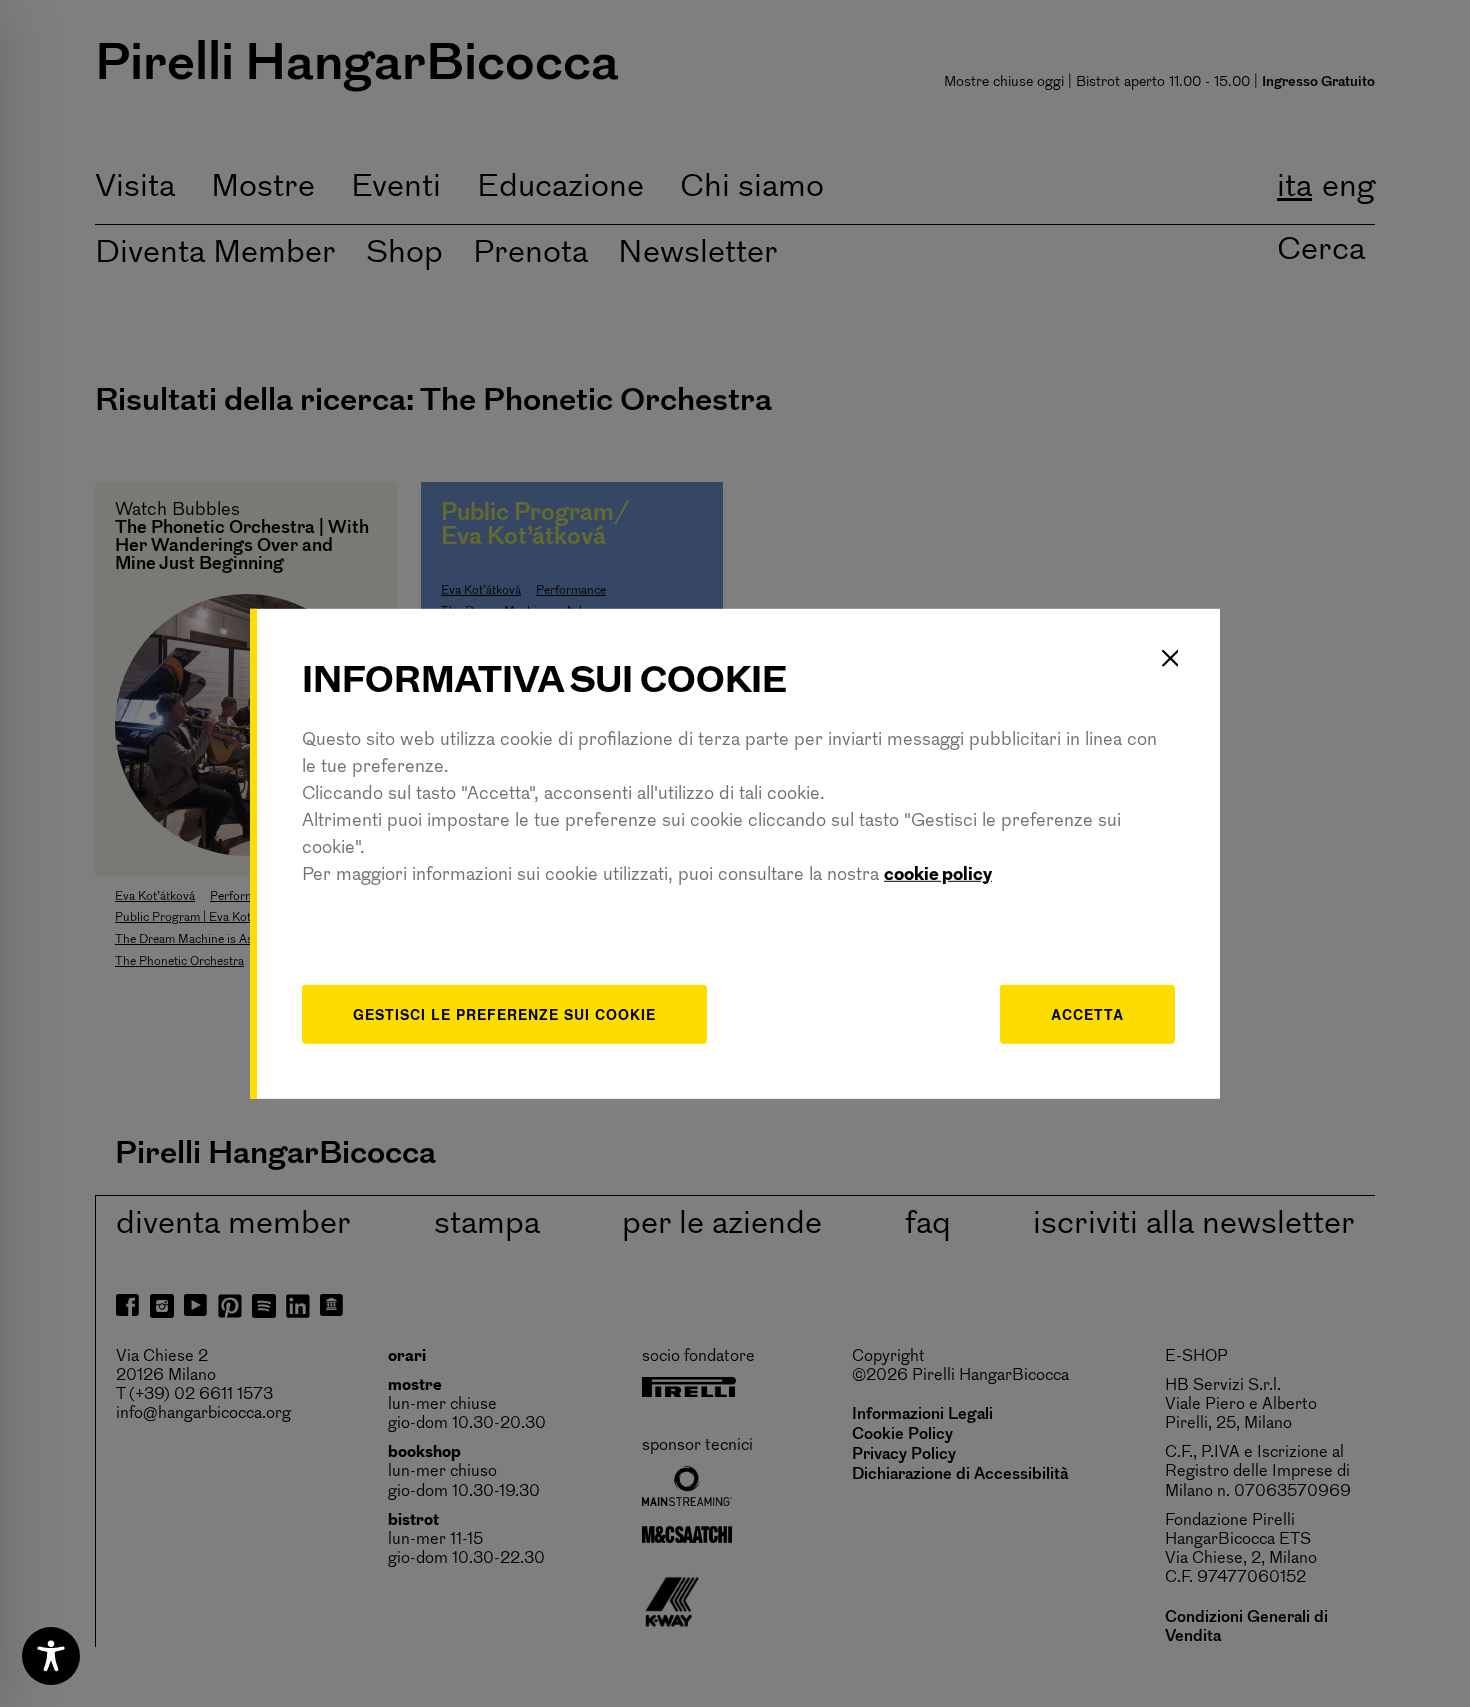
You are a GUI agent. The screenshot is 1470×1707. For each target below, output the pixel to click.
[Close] (1170, 658)
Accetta (1087, 1014)
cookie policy (938, 876)
